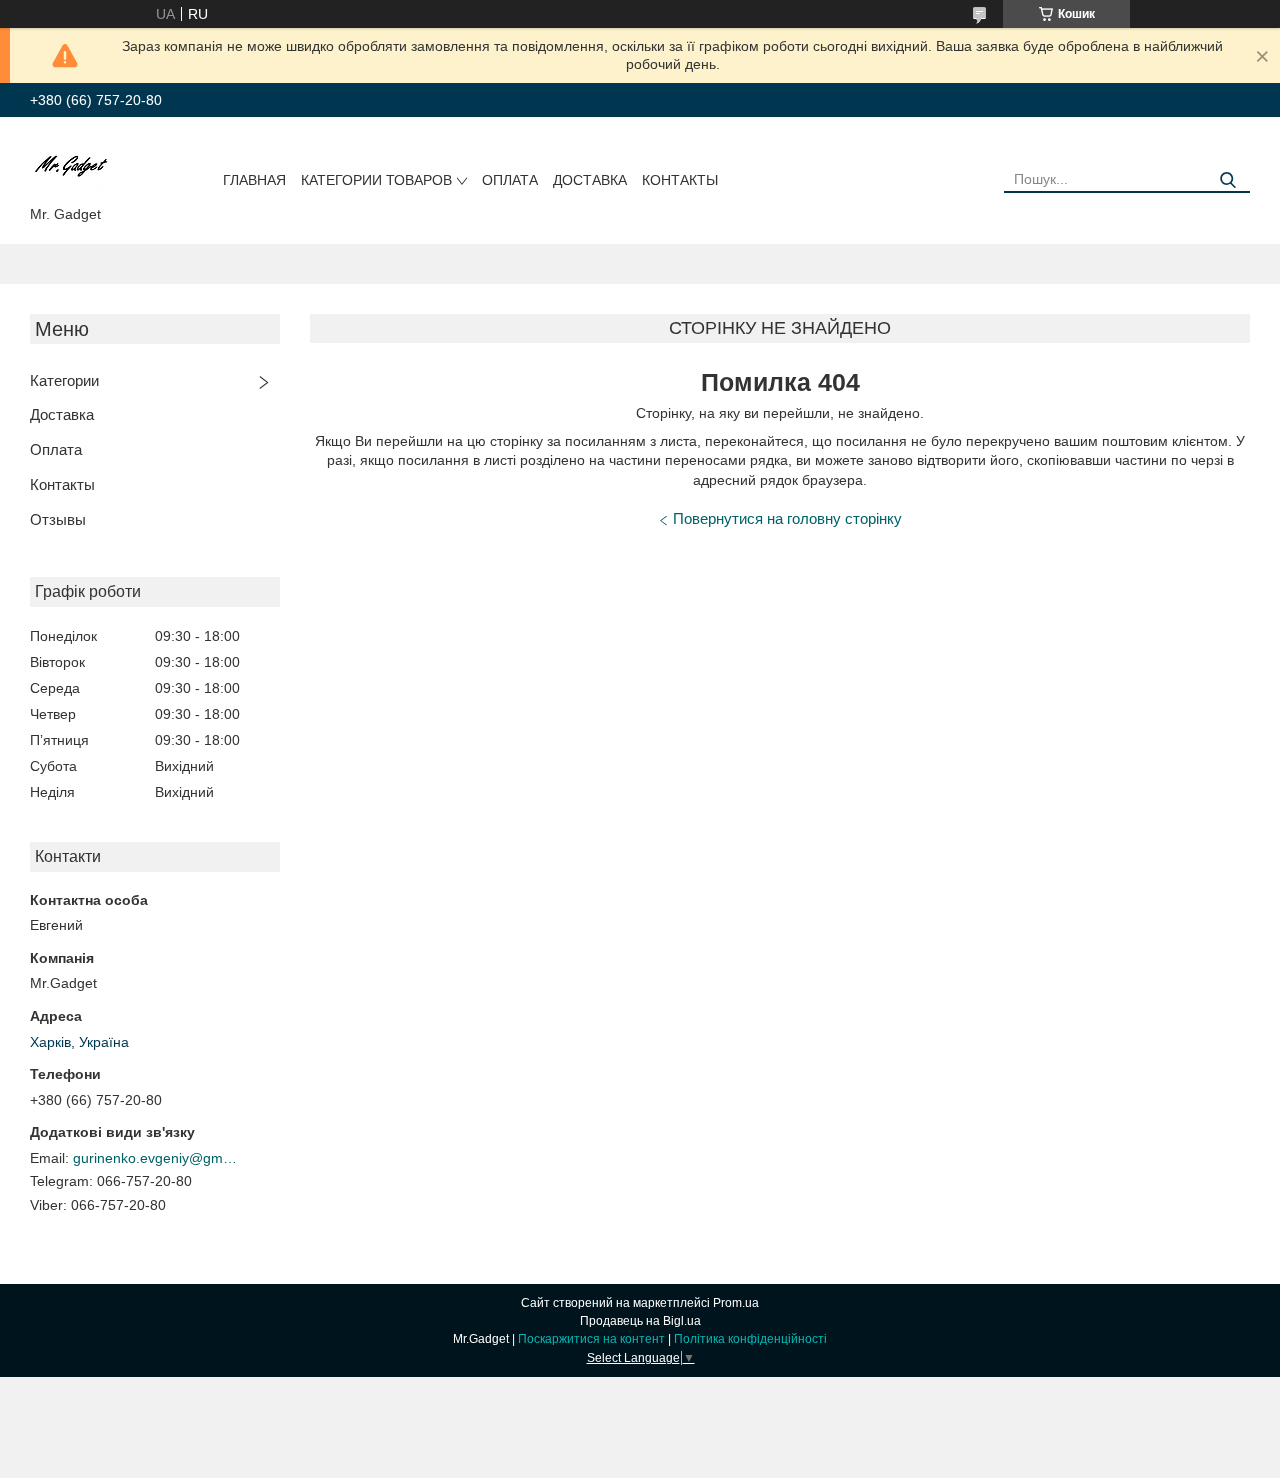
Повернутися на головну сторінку (787, 518)
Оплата (510, 180)
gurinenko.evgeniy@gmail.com (158, 1158)
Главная (254, 180)
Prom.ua (736, 1303)
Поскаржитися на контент (591, 1339)
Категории (64, 380)
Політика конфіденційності (750, 1339)
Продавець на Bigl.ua (640, 1321)
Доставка (590, 180)
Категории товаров (376, 180)
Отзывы (58, 519)
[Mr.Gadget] (71, 165)
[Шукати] (1227, 180)
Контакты (680, 180)
